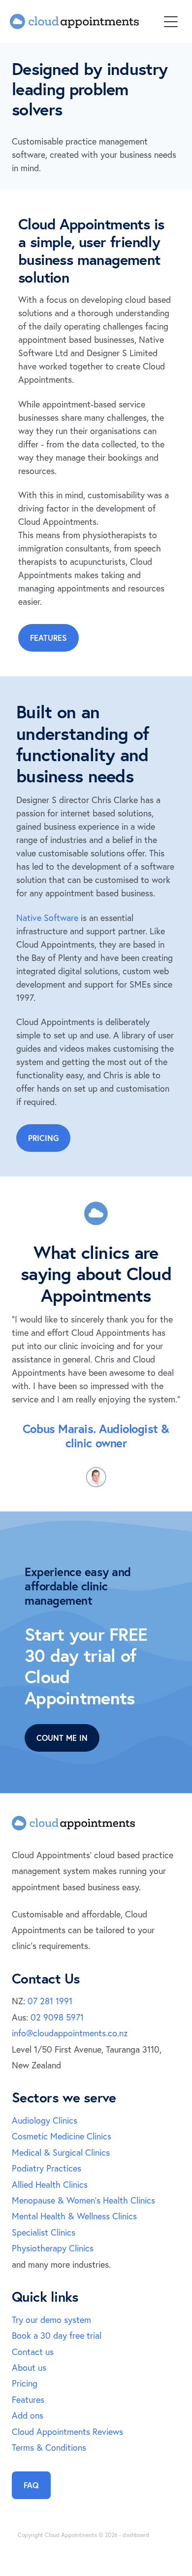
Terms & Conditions (49, 2447)
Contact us (33, 2352)
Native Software (47, 918)
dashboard (136, 2535)
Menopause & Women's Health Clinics (83, 2200)
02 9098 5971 (57, 2017)
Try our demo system (51, 2320)
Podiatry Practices (47, 2168)
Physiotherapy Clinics (53, 2248)
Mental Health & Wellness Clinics (74, 2216)
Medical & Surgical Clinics (61, 2153)
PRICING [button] (43, 1138)
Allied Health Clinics (50, 2185)
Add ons (28, 2415)
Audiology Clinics (45, 2120)
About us (29, 2368)
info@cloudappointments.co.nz (70, 2033)
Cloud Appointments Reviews (67, 2432)
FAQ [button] (31, 2485)
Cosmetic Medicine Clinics (62, 2136)
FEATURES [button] (48, 638)
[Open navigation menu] (171, 22)
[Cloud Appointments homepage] (84, 21)
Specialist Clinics (44, 2232)
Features (28, 2400)
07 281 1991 (50, 2001)
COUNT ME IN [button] (62, 1738)
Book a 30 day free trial (57, 2336)
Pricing (25, 2383)
